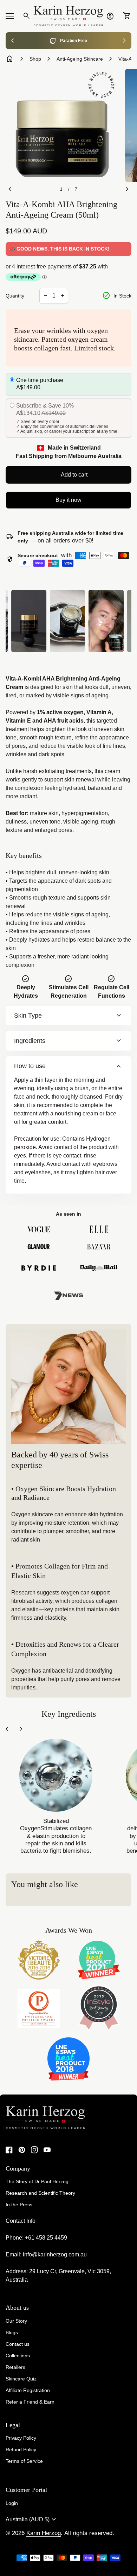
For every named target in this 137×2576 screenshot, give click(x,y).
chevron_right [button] (124, 41)
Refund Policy (21, 2449)
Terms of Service (24, 2461)
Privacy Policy (21, 2438)
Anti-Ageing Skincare (80, 59)
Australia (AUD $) (32, 2520)
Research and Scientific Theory (40, 2193)
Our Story (16, 2321)
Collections (18, 2356)
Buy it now (68, 500)
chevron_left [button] (13, 41)
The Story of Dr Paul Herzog (37, 2181)
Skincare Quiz (21, 2379)
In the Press (19, 2205)
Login (12, 2503)
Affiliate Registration (28, 2390)
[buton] (32, 2520)
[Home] (68, 16)
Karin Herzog (44, 2533)
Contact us (18, 2344)
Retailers (15, 2367)
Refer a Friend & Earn (30, 2402)
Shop (35, 59)
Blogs (12, 2332)
